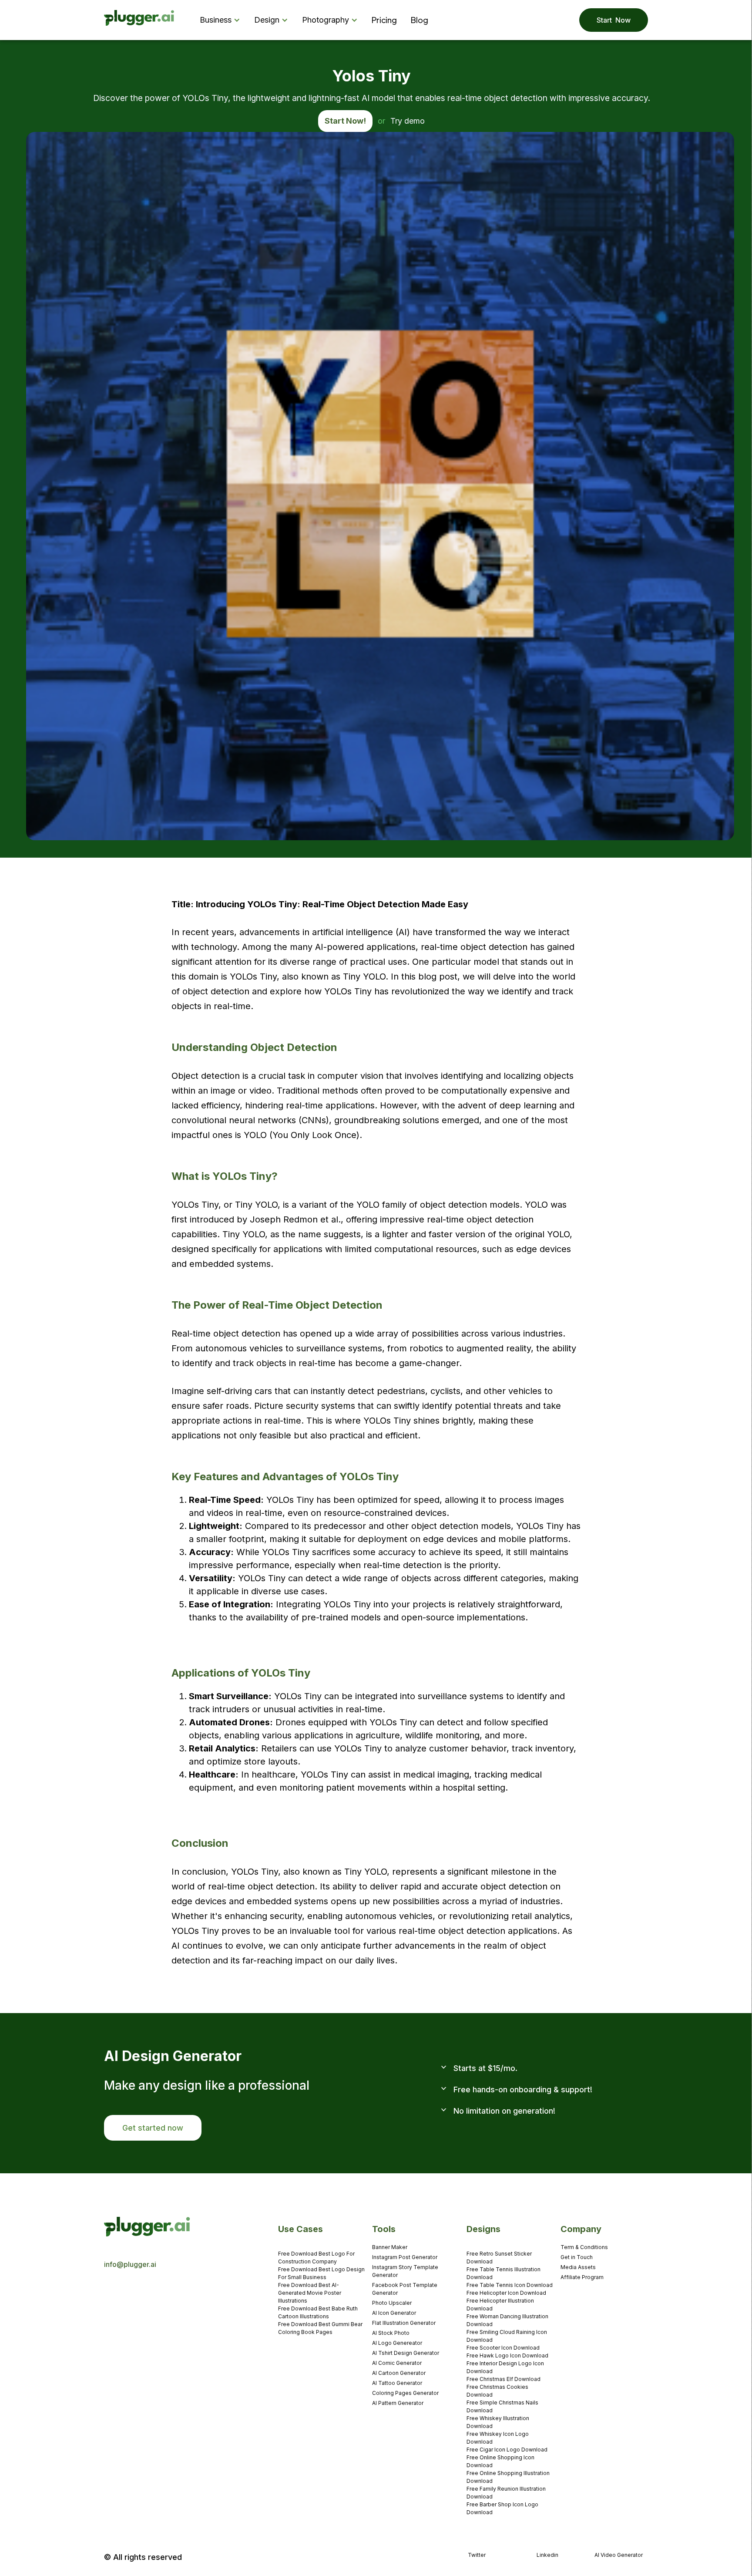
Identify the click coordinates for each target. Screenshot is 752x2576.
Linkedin (547, 2555)
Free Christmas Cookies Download (497, 2391)
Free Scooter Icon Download (503, 2348)
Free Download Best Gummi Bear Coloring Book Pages (320, 2328)
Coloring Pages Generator (405, 2393)
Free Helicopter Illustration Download (500, 2305)
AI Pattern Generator (398, 2403)
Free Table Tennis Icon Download (510, 2285)
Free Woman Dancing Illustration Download (507, 2320)
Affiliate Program (582, 2277)
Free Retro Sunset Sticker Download (499, 2258)
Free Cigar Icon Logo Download (507, 2450)
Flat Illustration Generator (404, 2323)
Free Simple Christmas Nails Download (502, 2406)
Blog (420, 20)
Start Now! (345, 121)
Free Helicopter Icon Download (506, 2293)
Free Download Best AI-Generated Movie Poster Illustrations (310, 2293)
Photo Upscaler (392, 2303)
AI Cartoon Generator (399, 2373)
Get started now (153, 2128)
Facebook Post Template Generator (405, 2289)
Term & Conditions (584, 2247)
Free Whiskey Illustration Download (498, 2422)
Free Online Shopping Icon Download (500, 2461)
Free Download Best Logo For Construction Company (316, 2258)
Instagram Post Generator (405, 2257)
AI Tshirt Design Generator (406, 2353)
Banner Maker (390, 2247)
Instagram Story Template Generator (405, 2271)
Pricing (384, 20)
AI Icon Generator (394, 2313)
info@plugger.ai (130, 2264)
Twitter (477, 2555)
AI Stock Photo (391, 2333)
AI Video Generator (619, 2555)
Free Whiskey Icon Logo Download (498, 2438)
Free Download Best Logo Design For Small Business (321, 2273)
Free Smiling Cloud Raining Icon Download (507, 2336)
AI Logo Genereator (397, 2343)
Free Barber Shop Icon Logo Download (502, 2508)
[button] (222, 20)
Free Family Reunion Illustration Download (506, 2493)
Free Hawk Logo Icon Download (507, 2355)
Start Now (614, 20)
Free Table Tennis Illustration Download (504, 2273)
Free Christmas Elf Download (504, 2379)
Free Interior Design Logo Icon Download (505, 2367)
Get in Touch (577, 2257)
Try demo (408, 121)
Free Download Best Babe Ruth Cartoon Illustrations (318, 2312)
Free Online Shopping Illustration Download (508, 2477)
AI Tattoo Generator (397, 2383)
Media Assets (578, 2267)
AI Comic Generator (397, 2363)
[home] (139, 20)
